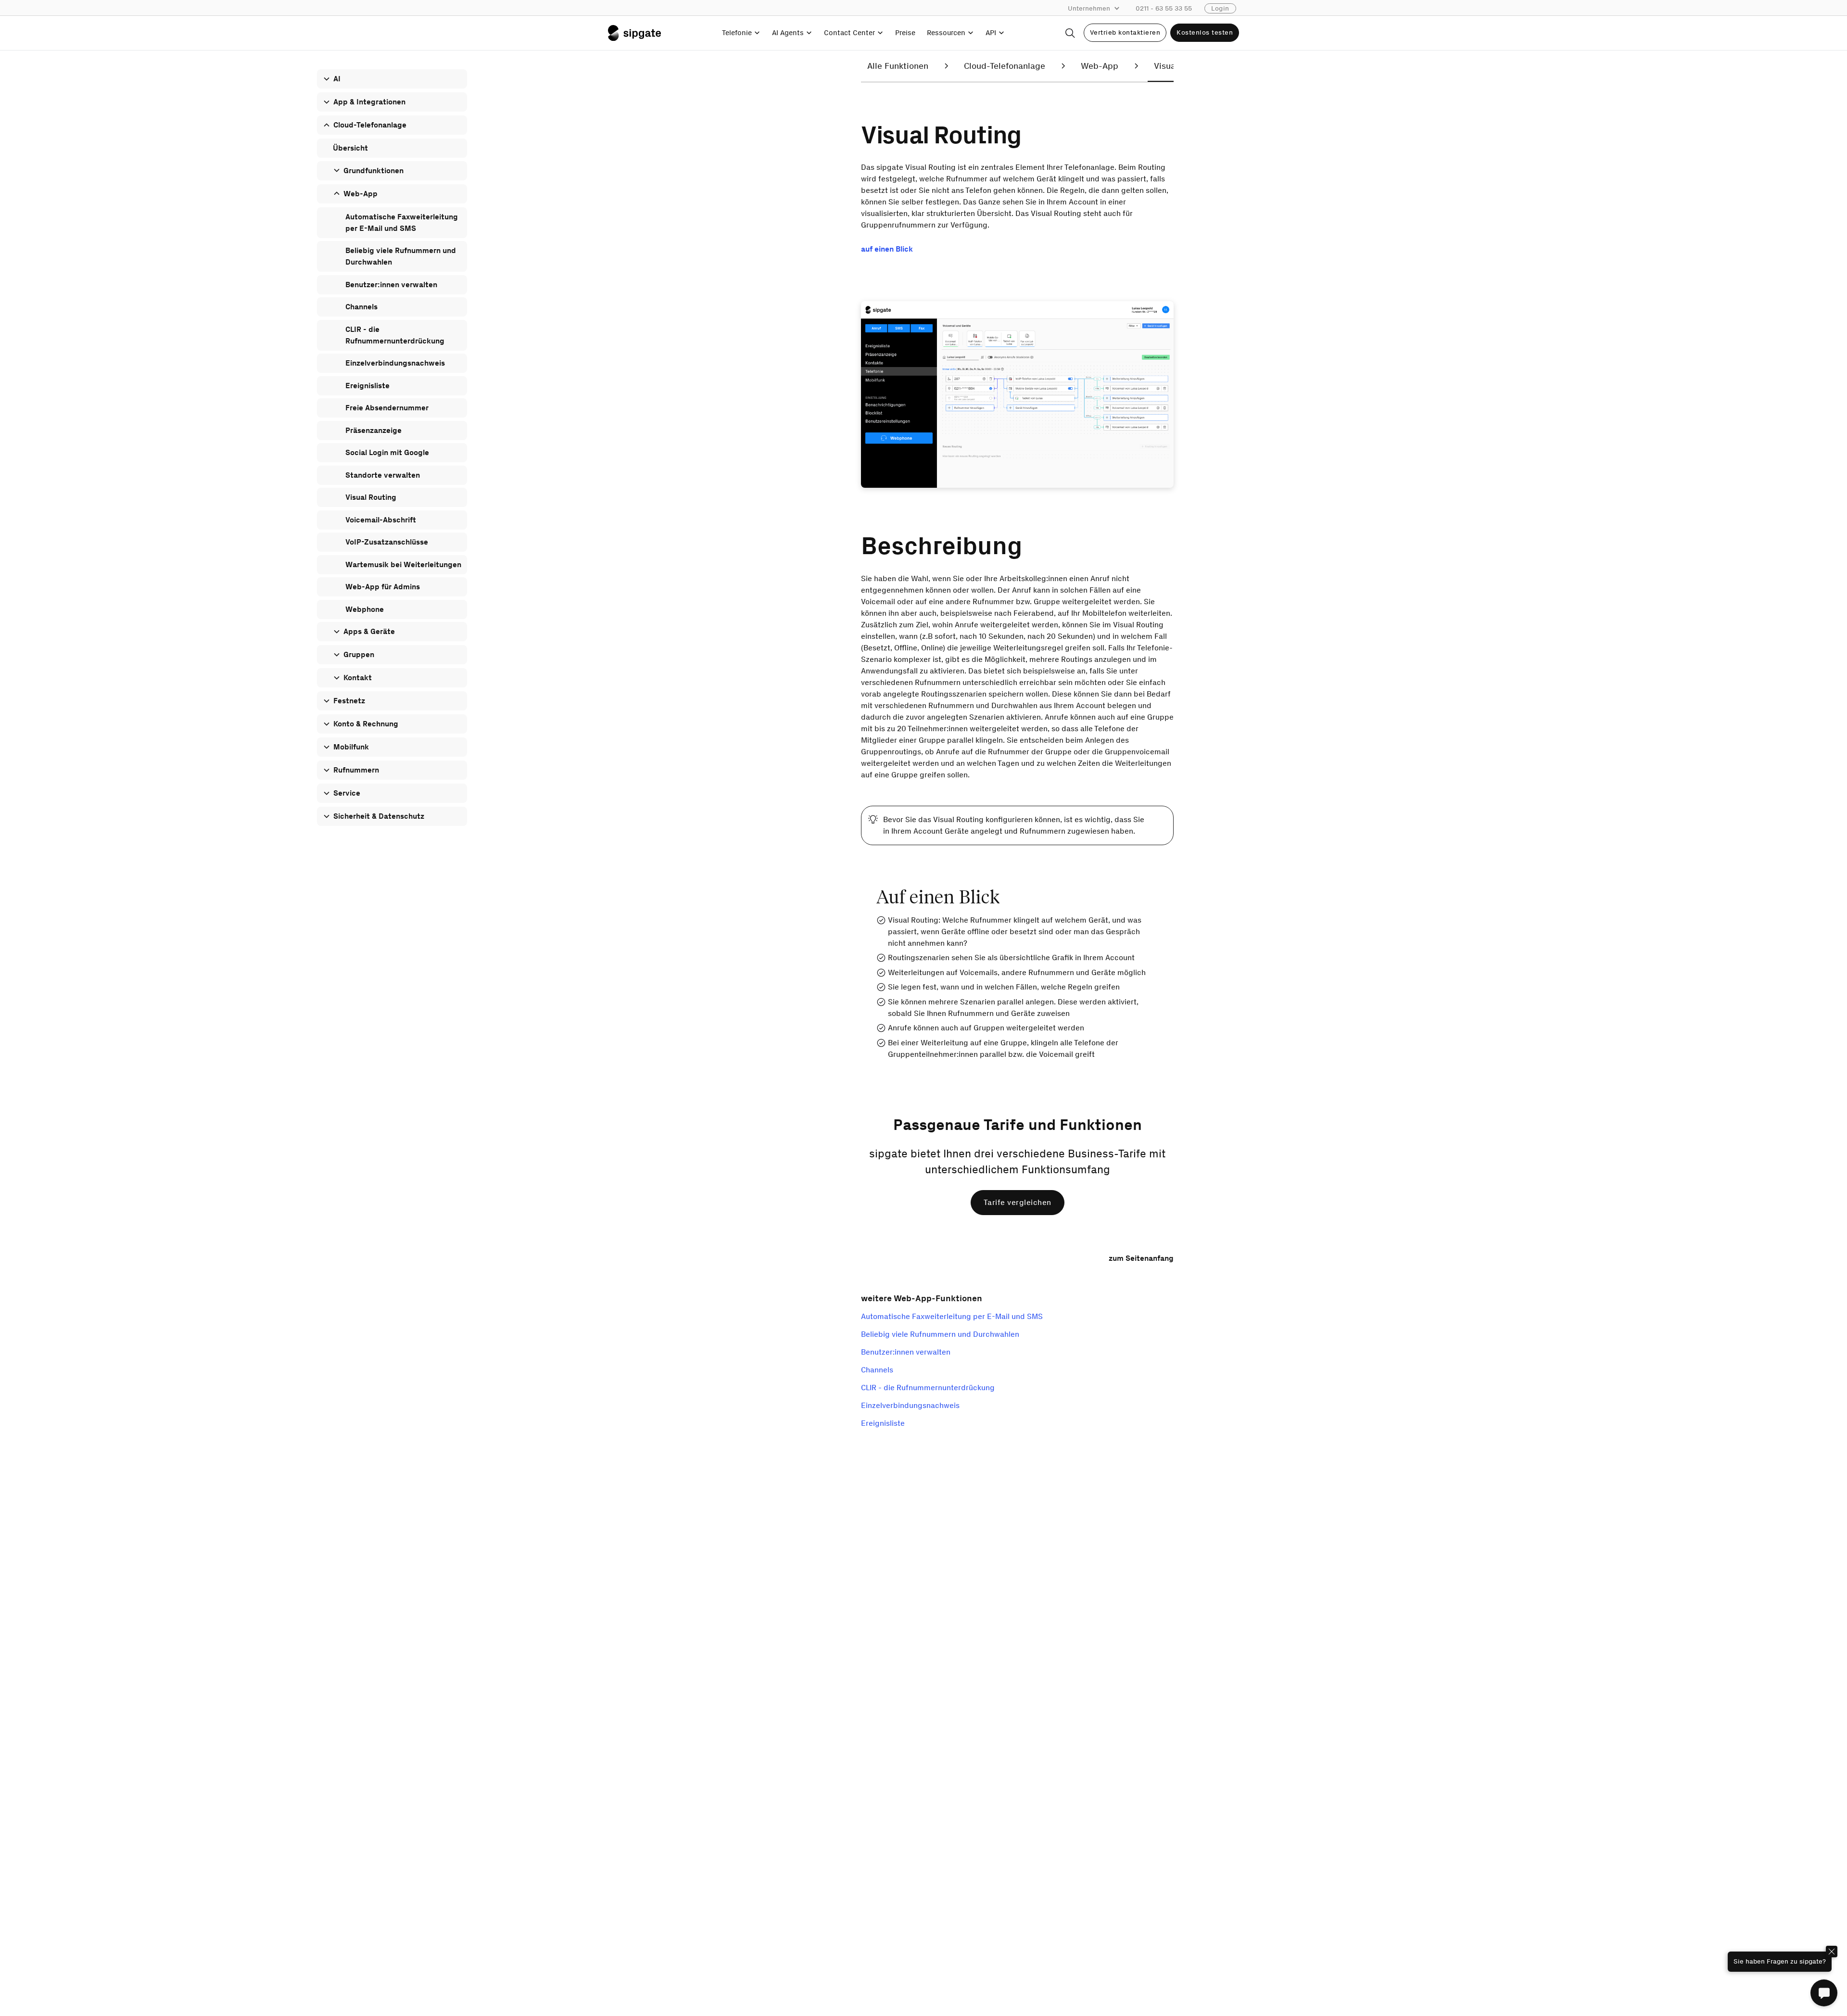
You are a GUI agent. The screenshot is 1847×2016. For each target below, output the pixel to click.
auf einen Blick (887, 249)
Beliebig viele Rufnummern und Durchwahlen (940, 1334)
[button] (1099, 9)
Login (1220, 8)
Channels (877, 1370)
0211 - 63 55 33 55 (1164, 8)
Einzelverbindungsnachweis (910, 1405)
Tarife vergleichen (1018, 1202)
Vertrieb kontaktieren (1125, 32)
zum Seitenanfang (1141, 1258)
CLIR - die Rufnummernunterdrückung (928, 1388)
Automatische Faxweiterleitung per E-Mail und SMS (952, 1316)
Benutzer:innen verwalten (906, 1352)
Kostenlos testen (1205, 32)
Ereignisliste (883, 1423)
